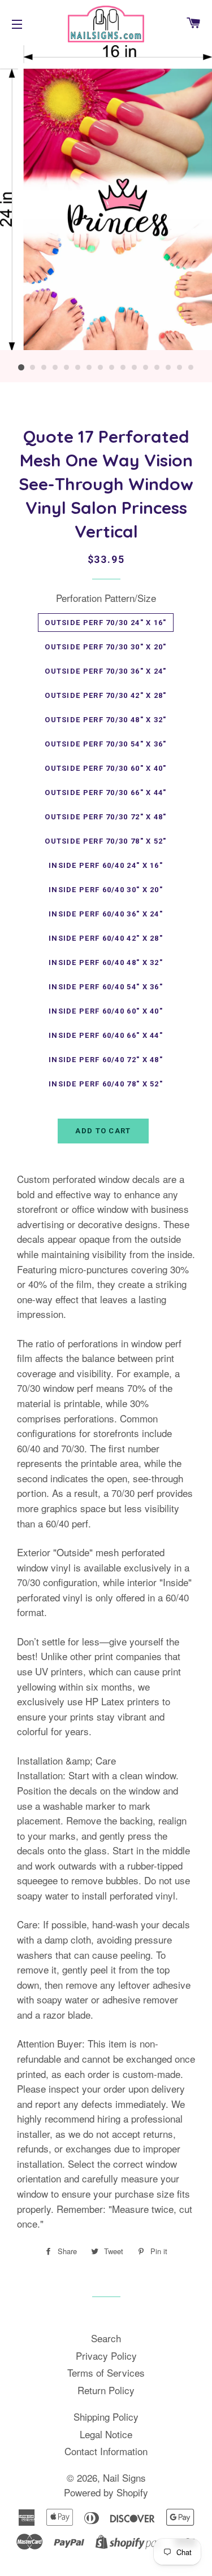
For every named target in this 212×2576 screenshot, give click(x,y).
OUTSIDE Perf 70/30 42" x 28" (105, 695)
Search (106, 2338)
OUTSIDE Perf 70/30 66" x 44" (105, 793)
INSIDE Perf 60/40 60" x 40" (106, 1011)
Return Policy (106, 2390)
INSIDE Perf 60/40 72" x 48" (106, 1060)
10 (123, 368)
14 (168, 368)
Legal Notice (106, 2434)
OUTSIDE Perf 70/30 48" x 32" (105, 720)
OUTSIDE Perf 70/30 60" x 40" (105, 768)
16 (191, 368)
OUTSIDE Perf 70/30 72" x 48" (105, 817)
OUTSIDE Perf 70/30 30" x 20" (105, 647)
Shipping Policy (106, 2416)
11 (135, 368)
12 (146, 368)
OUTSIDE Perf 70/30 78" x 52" (105, 841)
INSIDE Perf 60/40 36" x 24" (106, 914)
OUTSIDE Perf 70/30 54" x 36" (105, 744)
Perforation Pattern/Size (106, 598)
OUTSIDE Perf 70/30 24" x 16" (105, 623)
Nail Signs (124, 2477)
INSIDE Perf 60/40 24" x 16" (106, 865)
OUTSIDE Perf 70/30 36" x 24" (105, 671)
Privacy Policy (106, 2355)
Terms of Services (106, 2372)
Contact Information (106, 2451)
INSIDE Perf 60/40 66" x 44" (106, 1035)
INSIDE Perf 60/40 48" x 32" (106, 962)
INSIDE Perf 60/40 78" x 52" (106, 1084)
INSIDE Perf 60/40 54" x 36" (106, 987)
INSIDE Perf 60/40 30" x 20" (106, 890)
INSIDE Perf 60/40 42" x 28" (106, 938)
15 (180, 368)
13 (157, 368)
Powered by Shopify (106, 2492)
